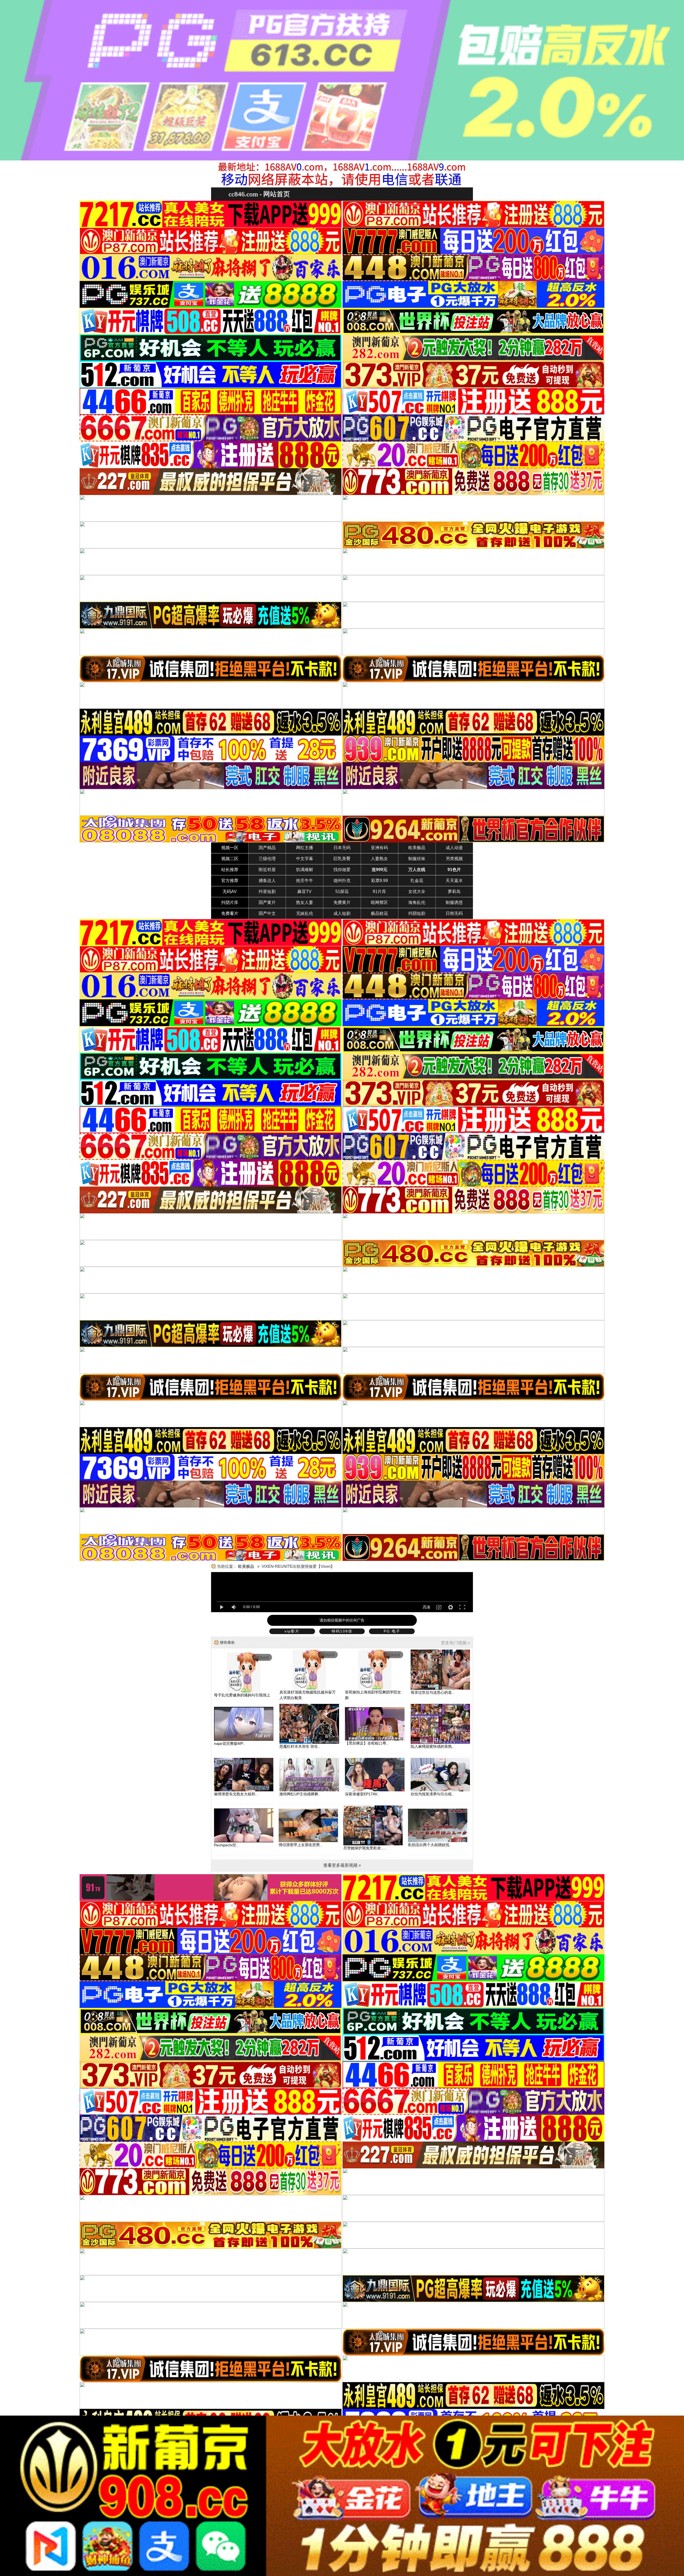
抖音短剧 (267, 892)
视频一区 (230, 848)
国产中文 (267, 913)
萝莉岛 (454, 892)
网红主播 (305, 848)
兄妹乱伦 (305, 913)
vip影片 (292, 1631)
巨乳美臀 (342, 859)
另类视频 (454, 859)
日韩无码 (454, 913)
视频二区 (230, 859)
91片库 (379, 892)
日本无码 (342, 848)
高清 (426, 1607)
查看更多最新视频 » (342, 1865)
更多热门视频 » (455, 1643)
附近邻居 (267, 870)
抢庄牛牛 (305, 881)
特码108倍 (342, 1631)
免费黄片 (342, 902)
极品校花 (379, 913)
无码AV (230, 892)
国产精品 (267, 848)
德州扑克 (342, 881)
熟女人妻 (305, 902)
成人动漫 (454, 848)
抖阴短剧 (417, 913)
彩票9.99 (380, 881)
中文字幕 (305, 859)
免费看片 (230, 913)
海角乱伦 (417, 902)
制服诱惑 (454, 902)
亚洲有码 (379, 848)
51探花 (342, 892)
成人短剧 (342, 913)
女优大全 (417, 892)
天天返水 (454, 881)
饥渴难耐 (305, 870)
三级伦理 (267, 859)
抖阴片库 (230, 902)
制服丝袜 (417, 859)
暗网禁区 (379, 902)
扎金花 (417, 881)
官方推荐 (230, 881)
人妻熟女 (379, 859)
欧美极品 (417, 848)
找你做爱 (342, 870)
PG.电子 (392, 1631)
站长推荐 (230, 870)
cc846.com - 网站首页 (259, 194)
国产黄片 (267, 902)
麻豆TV (304, 892)
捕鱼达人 (267, 881)
